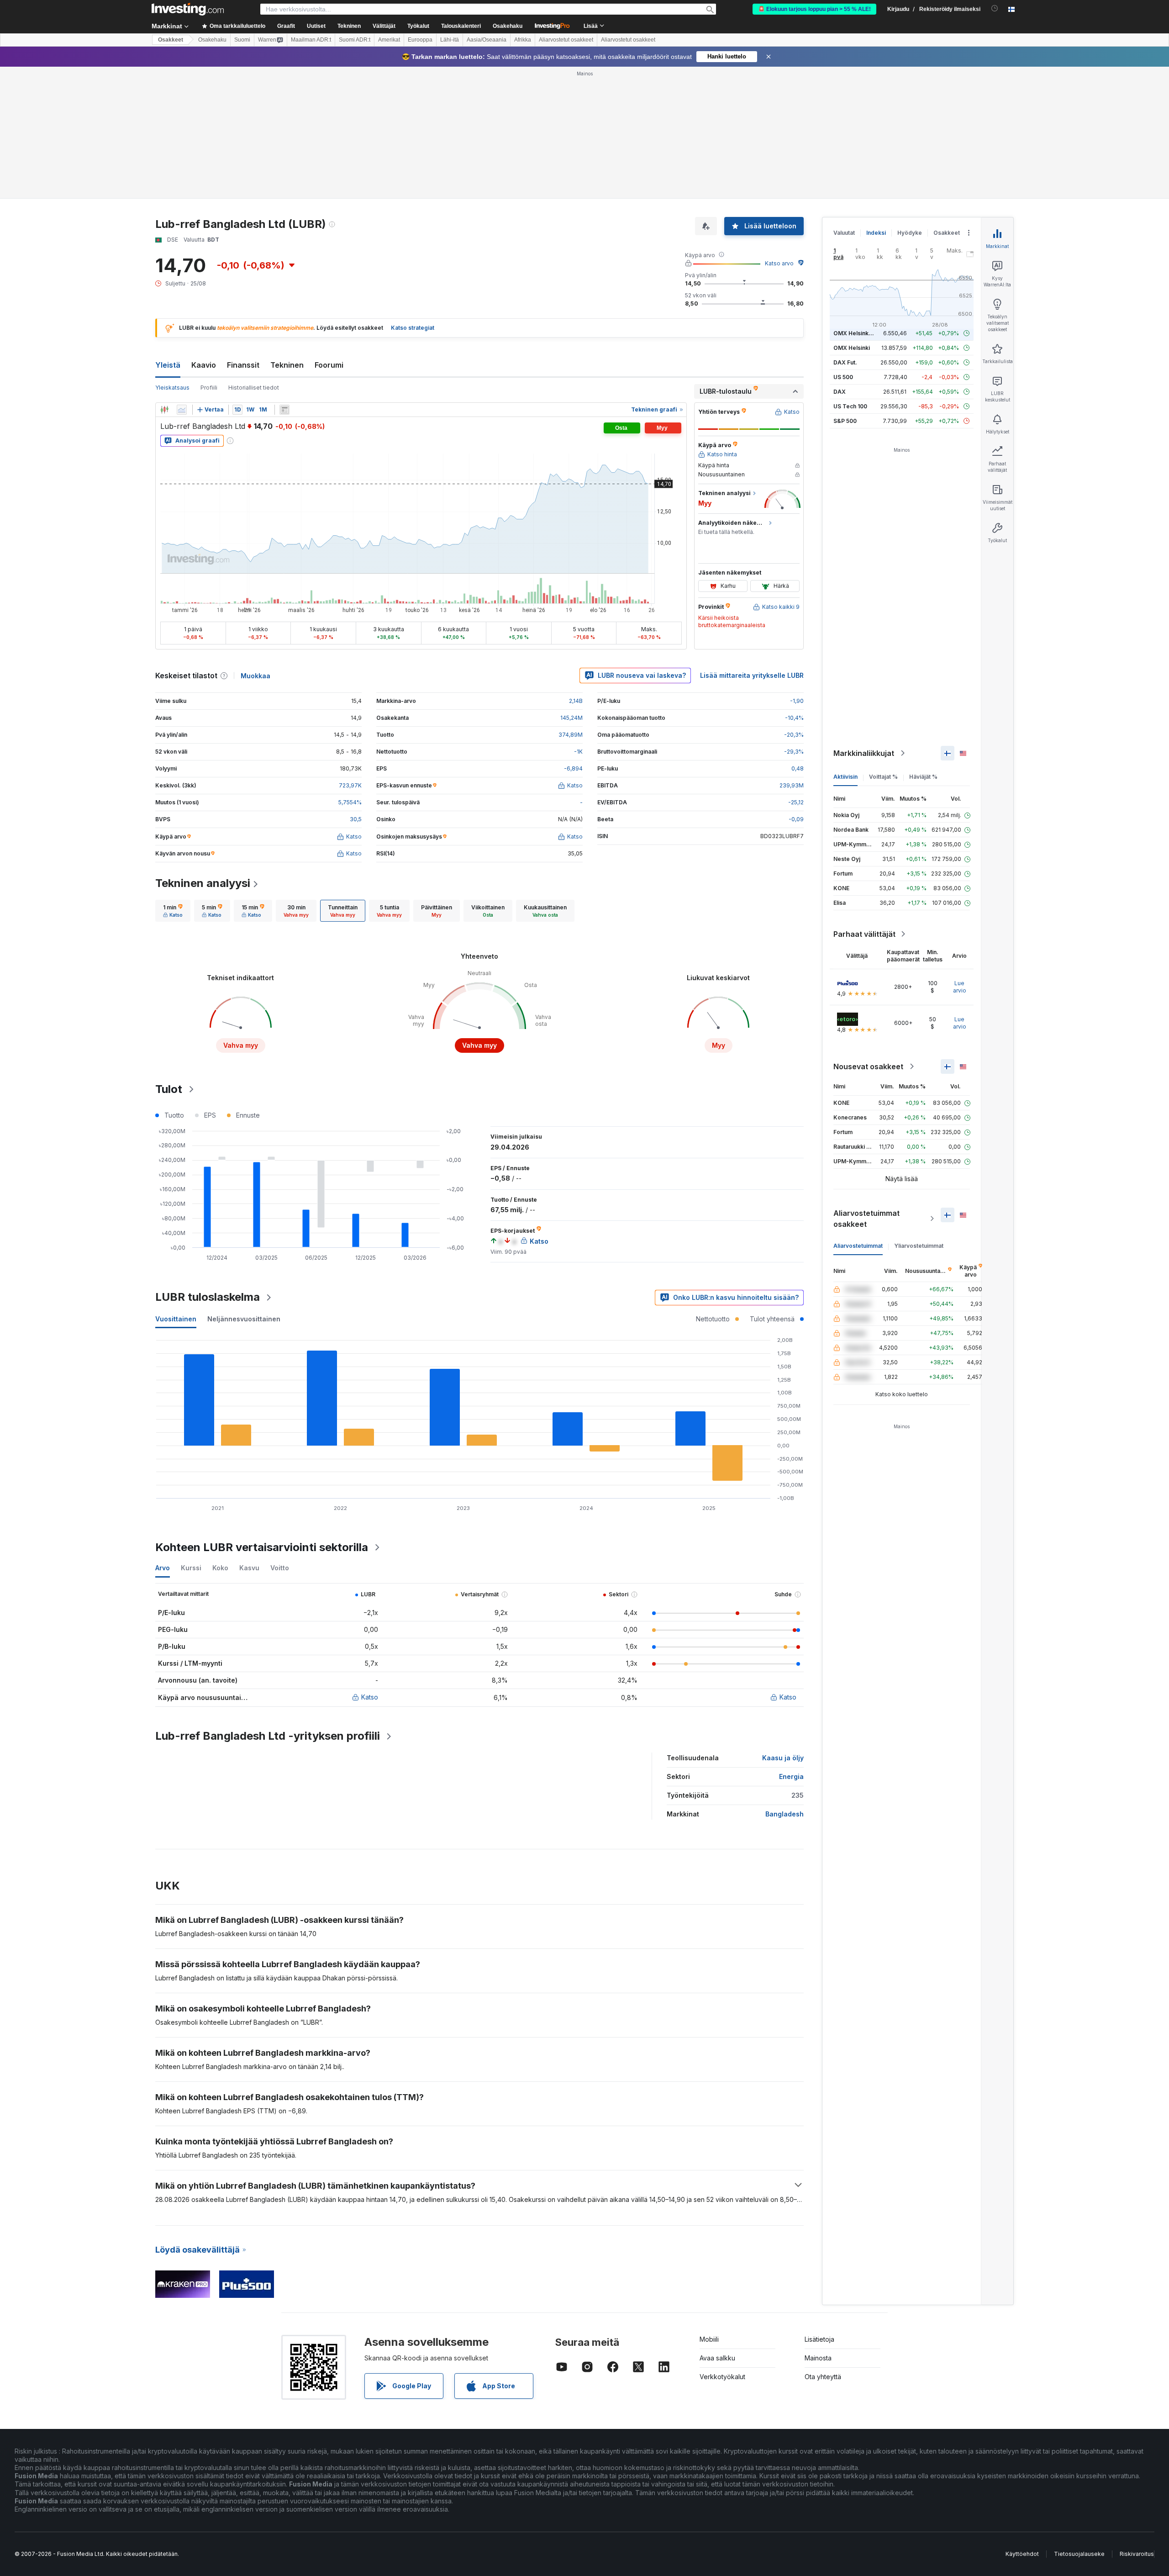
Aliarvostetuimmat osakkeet (866, 1219)
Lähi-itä (450, 40)
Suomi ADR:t (355, 40)
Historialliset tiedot (254, 388)
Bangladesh (785, 1814)
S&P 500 (845, 421)
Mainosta (818, 2358)
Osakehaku (508, 26)
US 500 (843, 377)
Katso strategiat (413, 328)
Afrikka (523, 40)
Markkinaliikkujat (864, 753)
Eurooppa (420, 40)
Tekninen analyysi (203, 883)
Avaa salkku (717, 2358)
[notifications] (995, 8)
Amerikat (389, 40)
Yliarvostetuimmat (919, 1246)
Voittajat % (883, 777)
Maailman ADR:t (311, 40)
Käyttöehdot (1022, 2554)
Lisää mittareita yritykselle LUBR (752, 675)
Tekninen (287, 365)
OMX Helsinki (852, 348)
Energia (791, 1776)
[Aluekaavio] (182, 410)
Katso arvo (779, 263)
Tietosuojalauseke (1079, 2554)
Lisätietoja (819, 2339)
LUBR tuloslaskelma (208, 1297)
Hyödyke (910, 233)
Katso (370, 1697)
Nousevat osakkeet (868, 1066)
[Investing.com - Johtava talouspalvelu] (188, 9)
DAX (840, 392)
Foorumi (329, 365)
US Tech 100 (850, 406)
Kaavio (204, 365)
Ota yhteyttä (823, 2377)
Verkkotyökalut (722, 2377)
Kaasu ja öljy (783, 1758)
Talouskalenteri (461, 26)
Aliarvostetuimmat (858, 1246)
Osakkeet (171, 40)
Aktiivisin (845, 777)
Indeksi (876, 233)
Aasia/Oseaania (487, 40)
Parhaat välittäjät (864, 934)
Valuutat (844, 233)
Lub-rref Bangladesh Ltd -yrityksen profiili (268, 1736)
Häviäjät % (923, 777)
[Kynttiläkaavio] (164, 410)
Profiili (209, 388)
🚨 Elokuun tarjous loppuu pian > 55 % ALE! (814, 9)
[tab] (173, 911)
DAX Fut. (845, 362)
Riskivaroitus (1137, 2554)
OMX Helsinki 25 (856, 333)
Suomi (242, 40)
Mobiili (709, 2339)
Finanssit (243, 365)
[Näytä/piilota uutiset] (284, 410)
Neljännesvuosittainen (244, 1319)
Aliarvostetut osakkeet (566, 40)
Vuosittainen (176, 1319)
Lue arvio (960, 987)
